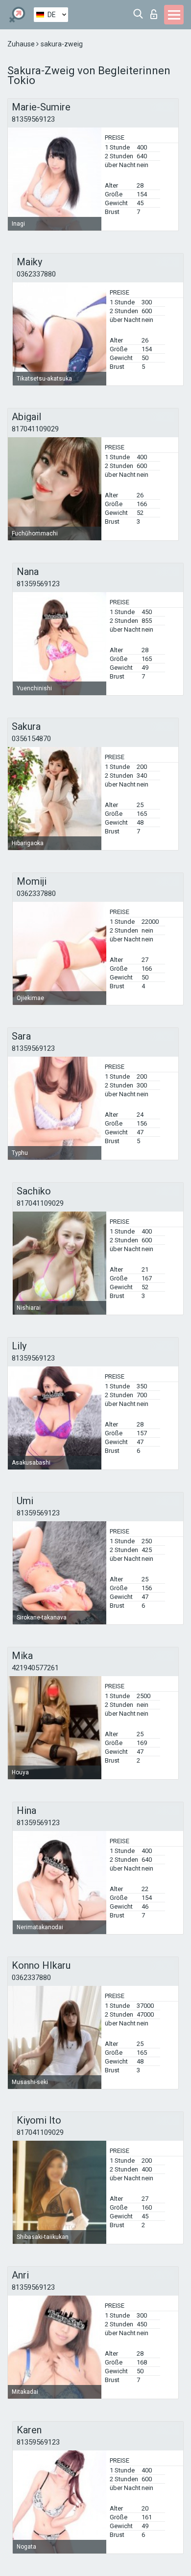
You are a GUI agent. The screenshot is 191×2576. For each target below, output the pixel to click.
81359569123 (33, 119)
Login (156, 11)
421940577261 (35, 1668)
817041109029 (35, 429)
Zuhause (22, 44)
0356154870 (31, 739)
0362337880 (36, 274)
